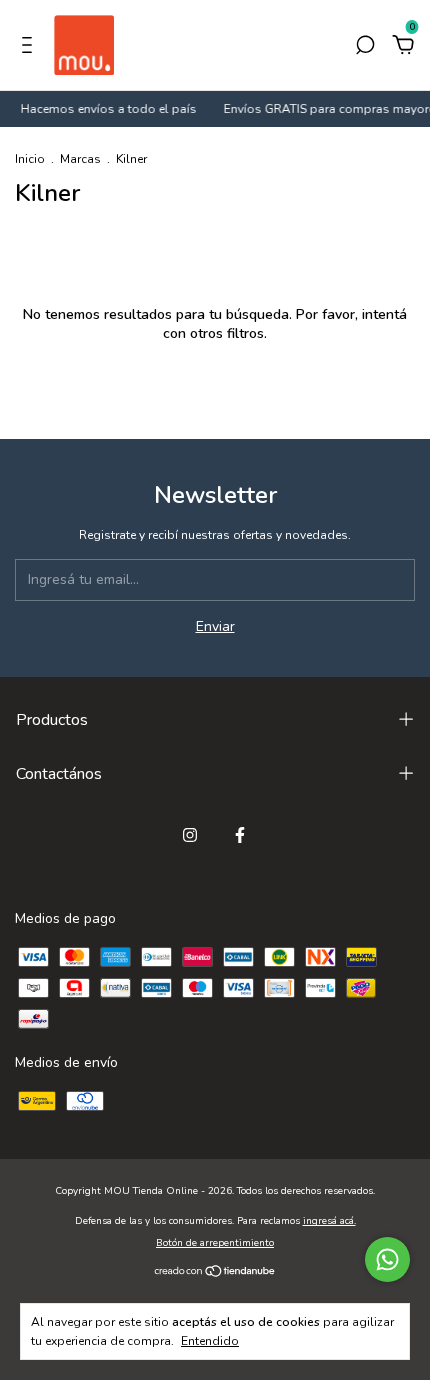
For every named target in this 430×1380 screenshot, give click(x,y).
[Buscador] (365, 47)
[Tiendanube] (215, 1272)
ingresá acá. (329, 1221)
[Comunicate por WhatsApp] (387, 1259)
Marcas (80, 159)
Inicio (30, 159)
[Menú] (30, 47)
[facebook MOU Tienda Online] (240, 835)
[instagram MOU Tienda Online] (190, 835)
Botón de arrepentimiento (215, 1243)
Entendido (210, 1341)
